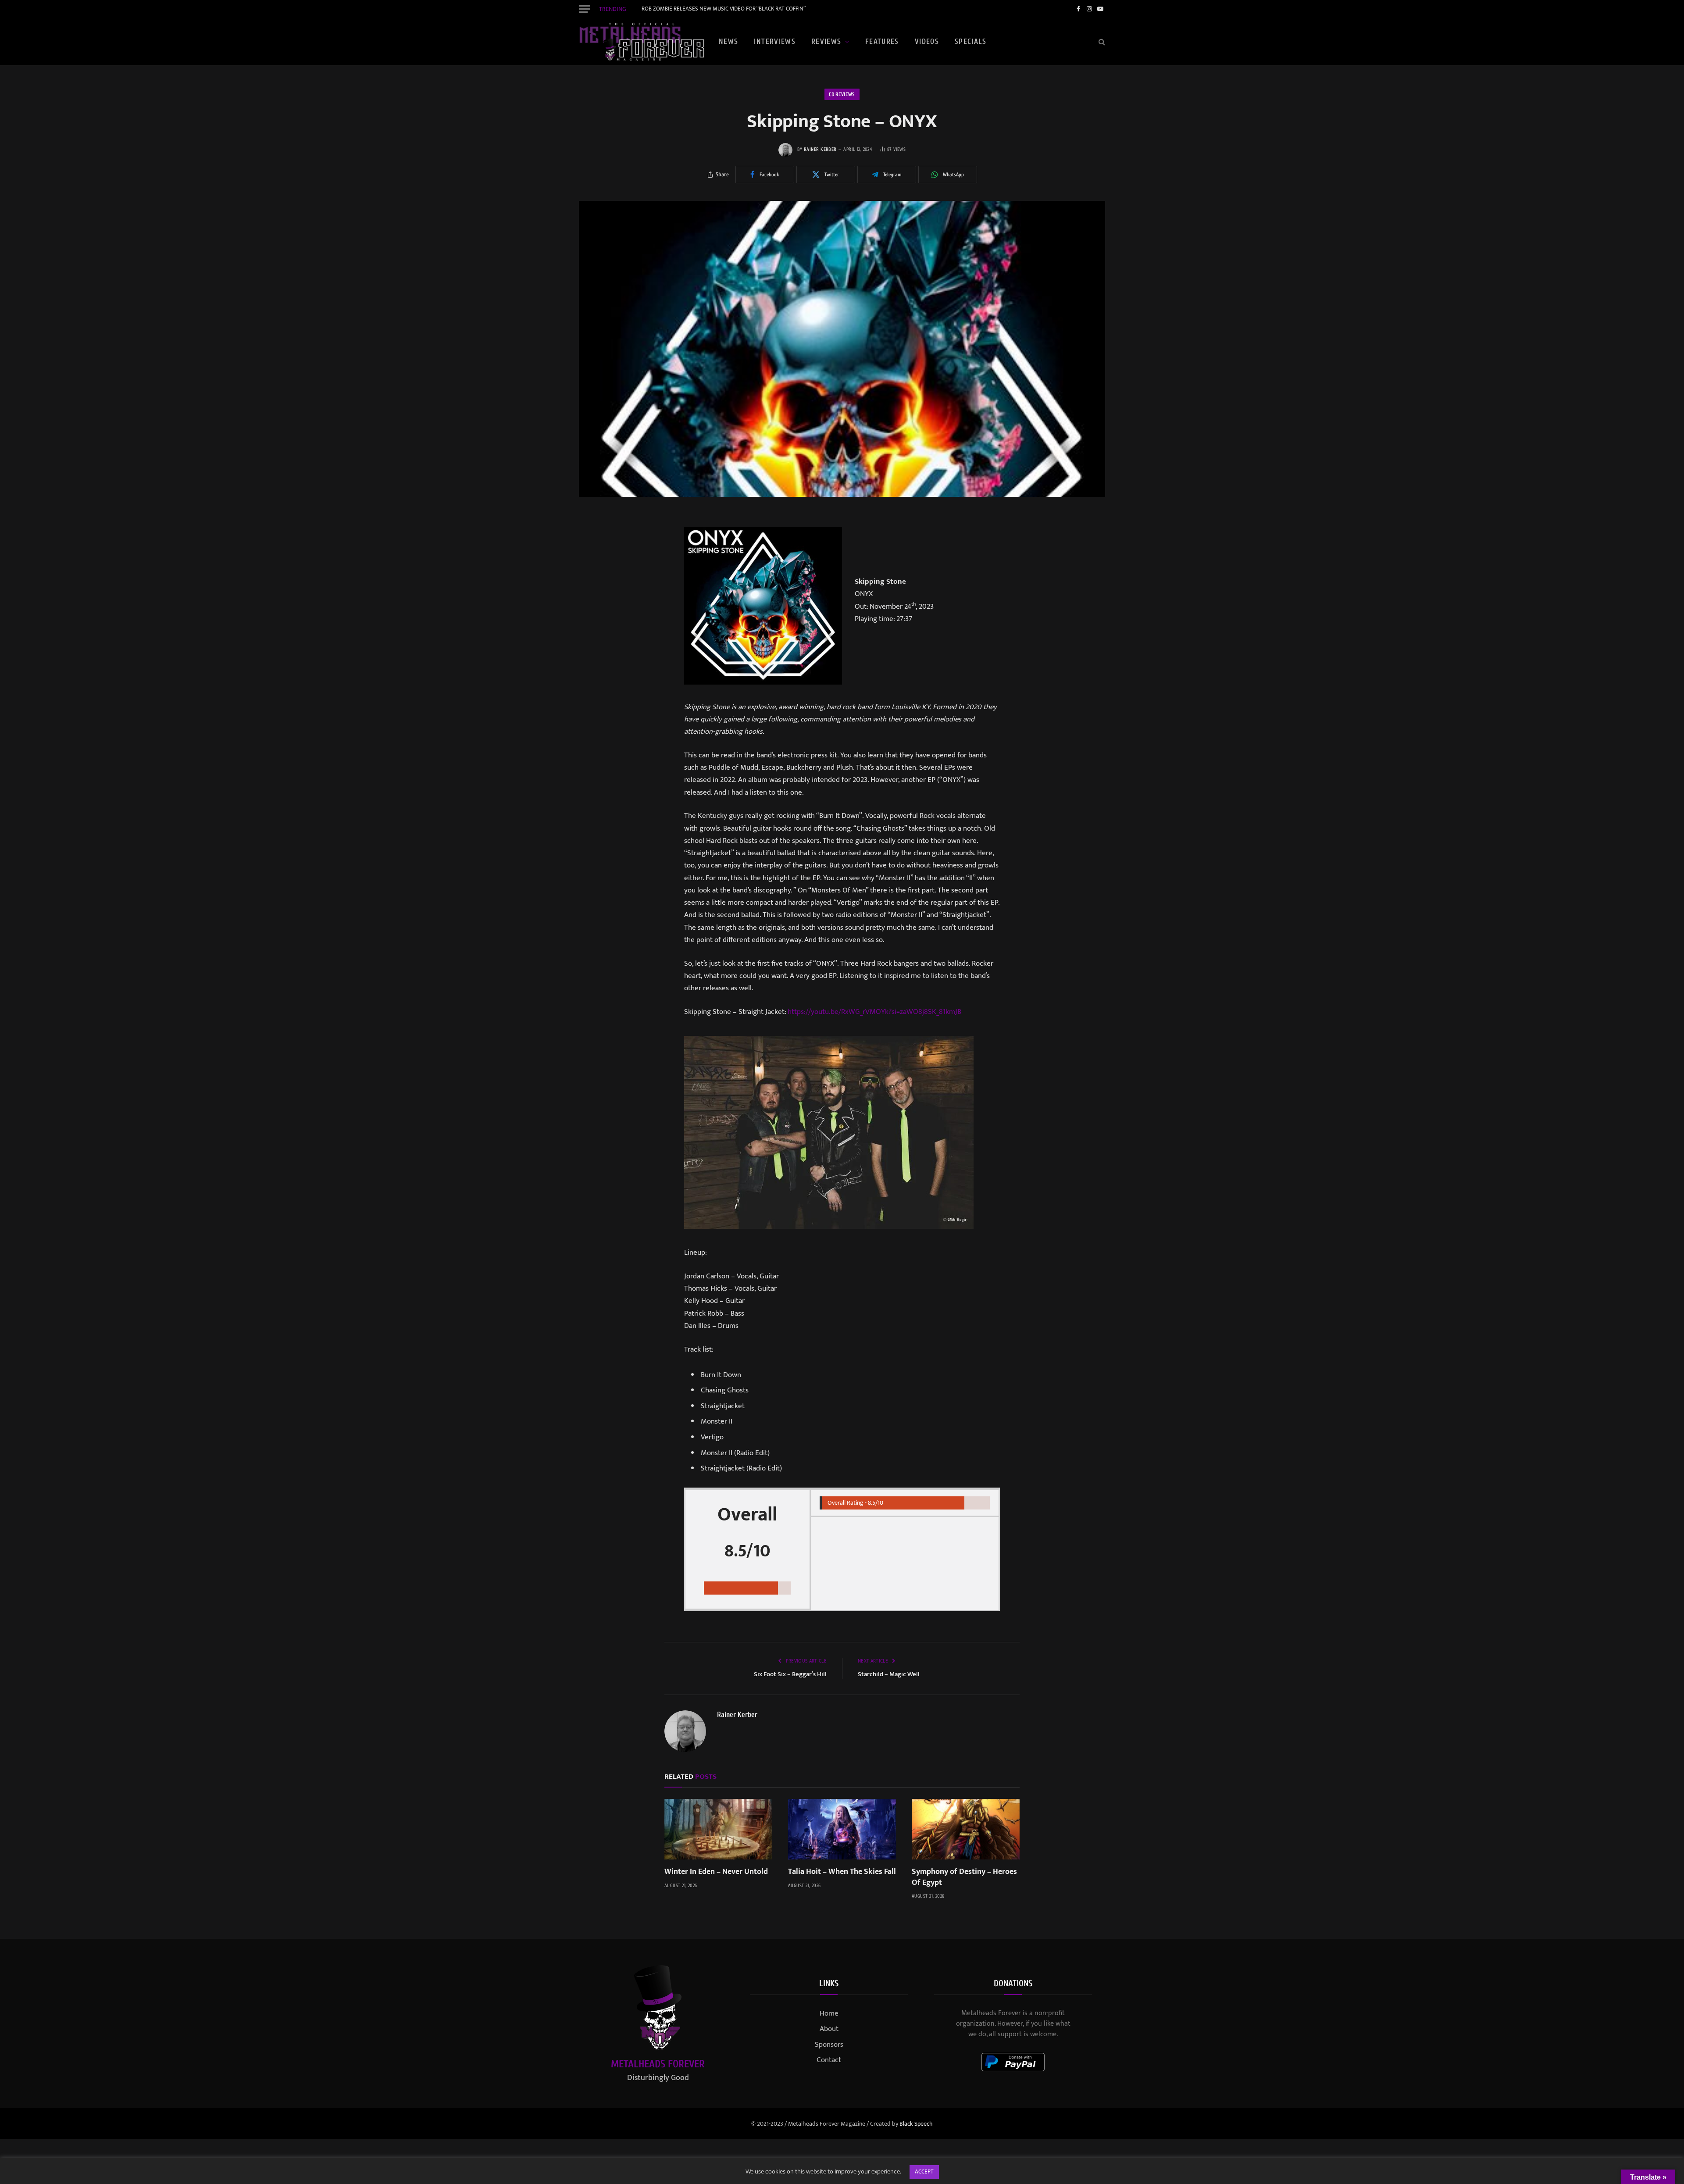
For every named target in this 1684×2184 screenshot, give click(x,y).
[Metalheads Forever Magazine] (642, 42)
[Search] (1101, 42)
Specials (970, 41)
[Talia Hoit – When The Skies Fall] (842, 1829)
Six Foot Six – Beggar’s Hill (790, 1674)
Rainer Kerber (820, 149)
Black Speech (916, 2124)
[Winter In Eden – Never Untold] (718, 1829)
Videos (927, 41)
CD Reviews (842, 94)
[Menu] (585, 9)
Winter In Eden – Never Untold (716, 1872)
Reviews (826, 41)
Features (882, 41)
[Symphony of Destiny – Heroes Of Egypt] (966, 1829)
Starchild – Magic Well (889, 1674)
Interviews (775, 41)
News (728, 41)
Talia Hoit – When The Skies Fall (842, 1872)
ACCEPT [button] (924, 2172)
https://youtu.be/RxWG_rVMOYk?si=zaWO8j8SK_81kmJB (874, 1012)
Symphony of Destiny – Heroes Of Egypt (964, 1877)
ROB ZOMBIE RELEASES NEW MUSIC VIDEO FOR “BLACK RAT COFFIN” (724, 9)
